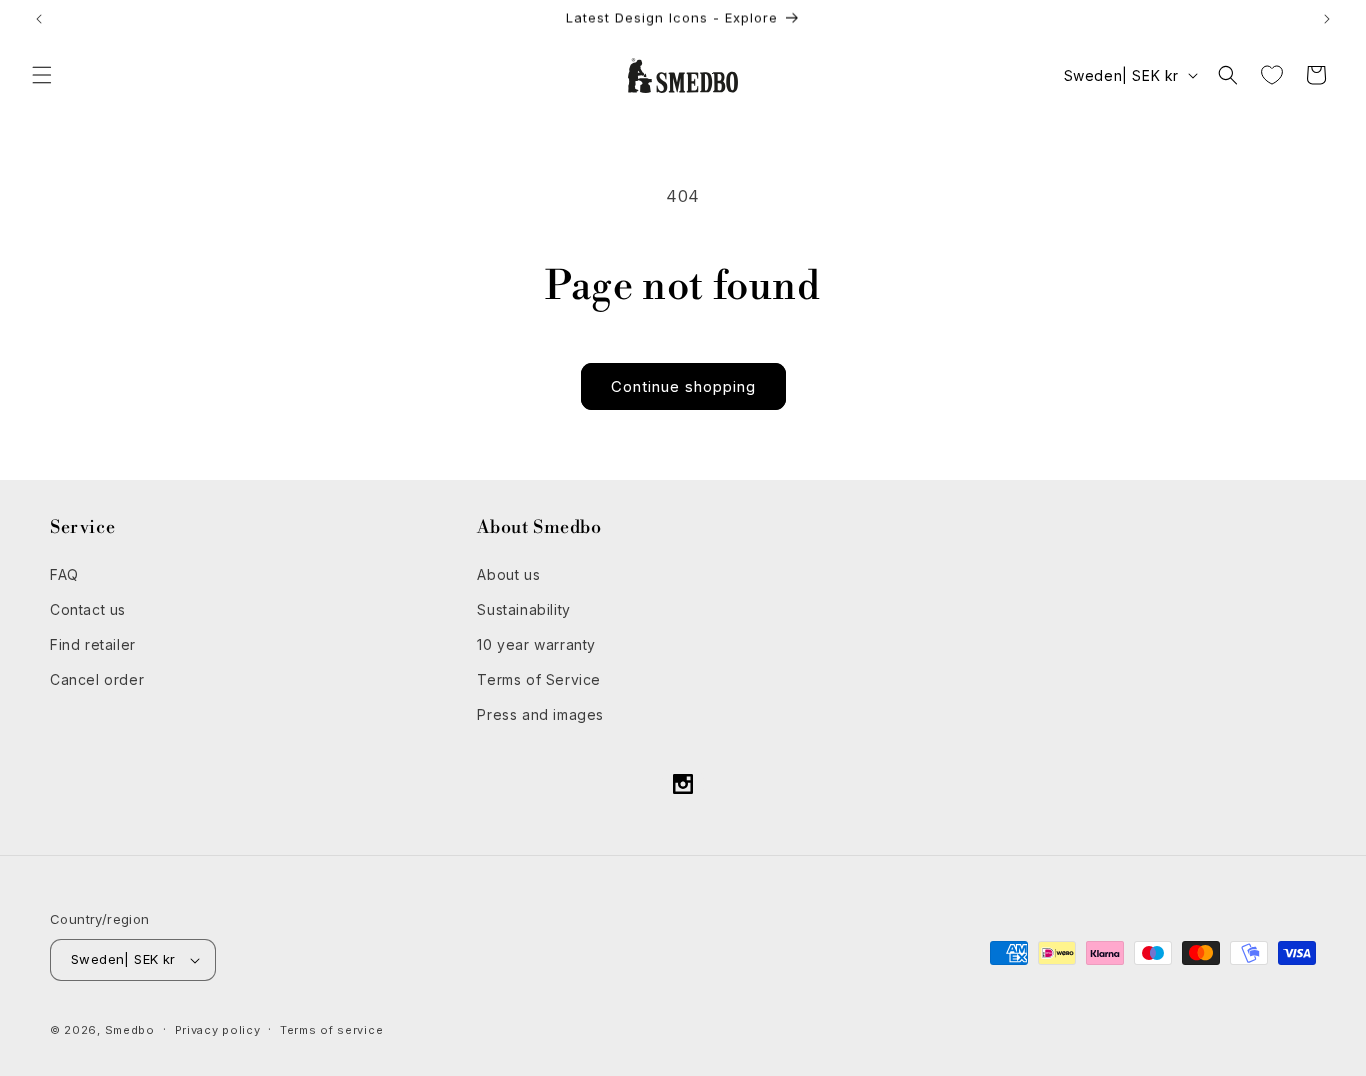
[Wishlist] (1272, 75)
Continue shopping (683, 386)
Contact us (88, 609)
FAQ (64, 574)
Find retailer (93, 644)
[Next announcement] (1327, 19)
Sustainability (523, 609)
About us (508, 574)
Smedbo (130, 1030)
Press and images (540, 714)
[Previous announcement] (39, 19)
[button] (42, 75)
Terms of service (331, 1030)
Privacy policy (218, 1030)
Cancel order (97, 679)
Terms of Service (539, 679)
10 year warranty (536, 644)
